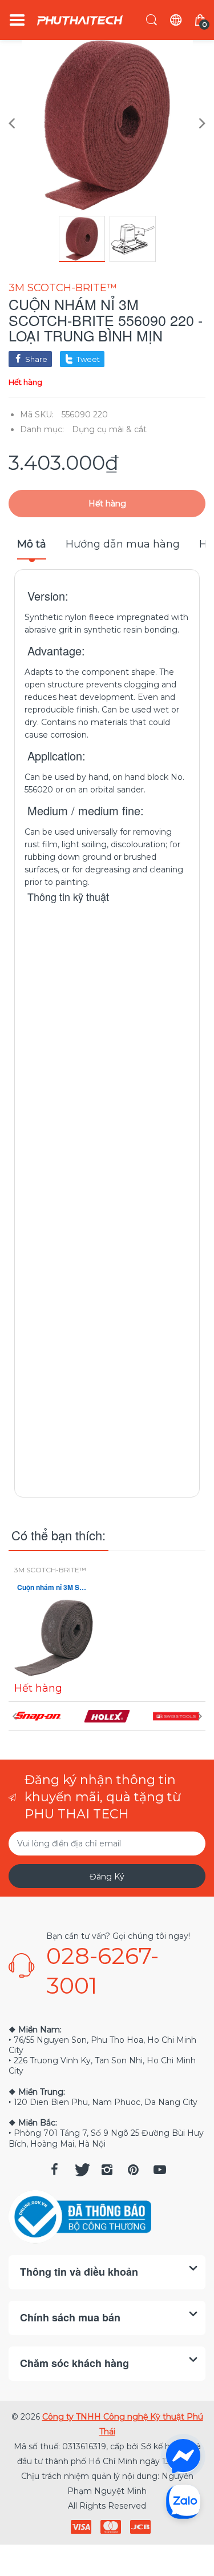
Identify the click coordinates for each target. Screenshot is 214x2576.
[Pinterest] (134, 2170)
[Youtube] (160, 2170)
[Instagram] (107, 2170)
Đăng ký (107, 1877)
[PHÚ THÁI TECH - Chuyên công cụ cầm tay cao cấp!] (80, 20)
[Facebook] (55, 2170)
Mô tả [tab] (32, 544)
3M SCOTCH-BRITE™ (63, 288)
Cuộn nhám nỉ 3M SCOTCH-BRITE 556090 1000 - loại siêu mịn (54, 1587)
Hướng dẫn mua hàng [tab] (123, 544)
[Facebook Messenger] (183, 2456)
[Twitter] (81, 2170)
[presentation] (14, 1716)
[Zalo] (183, 2501)
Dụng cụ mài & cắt (109, 429)
